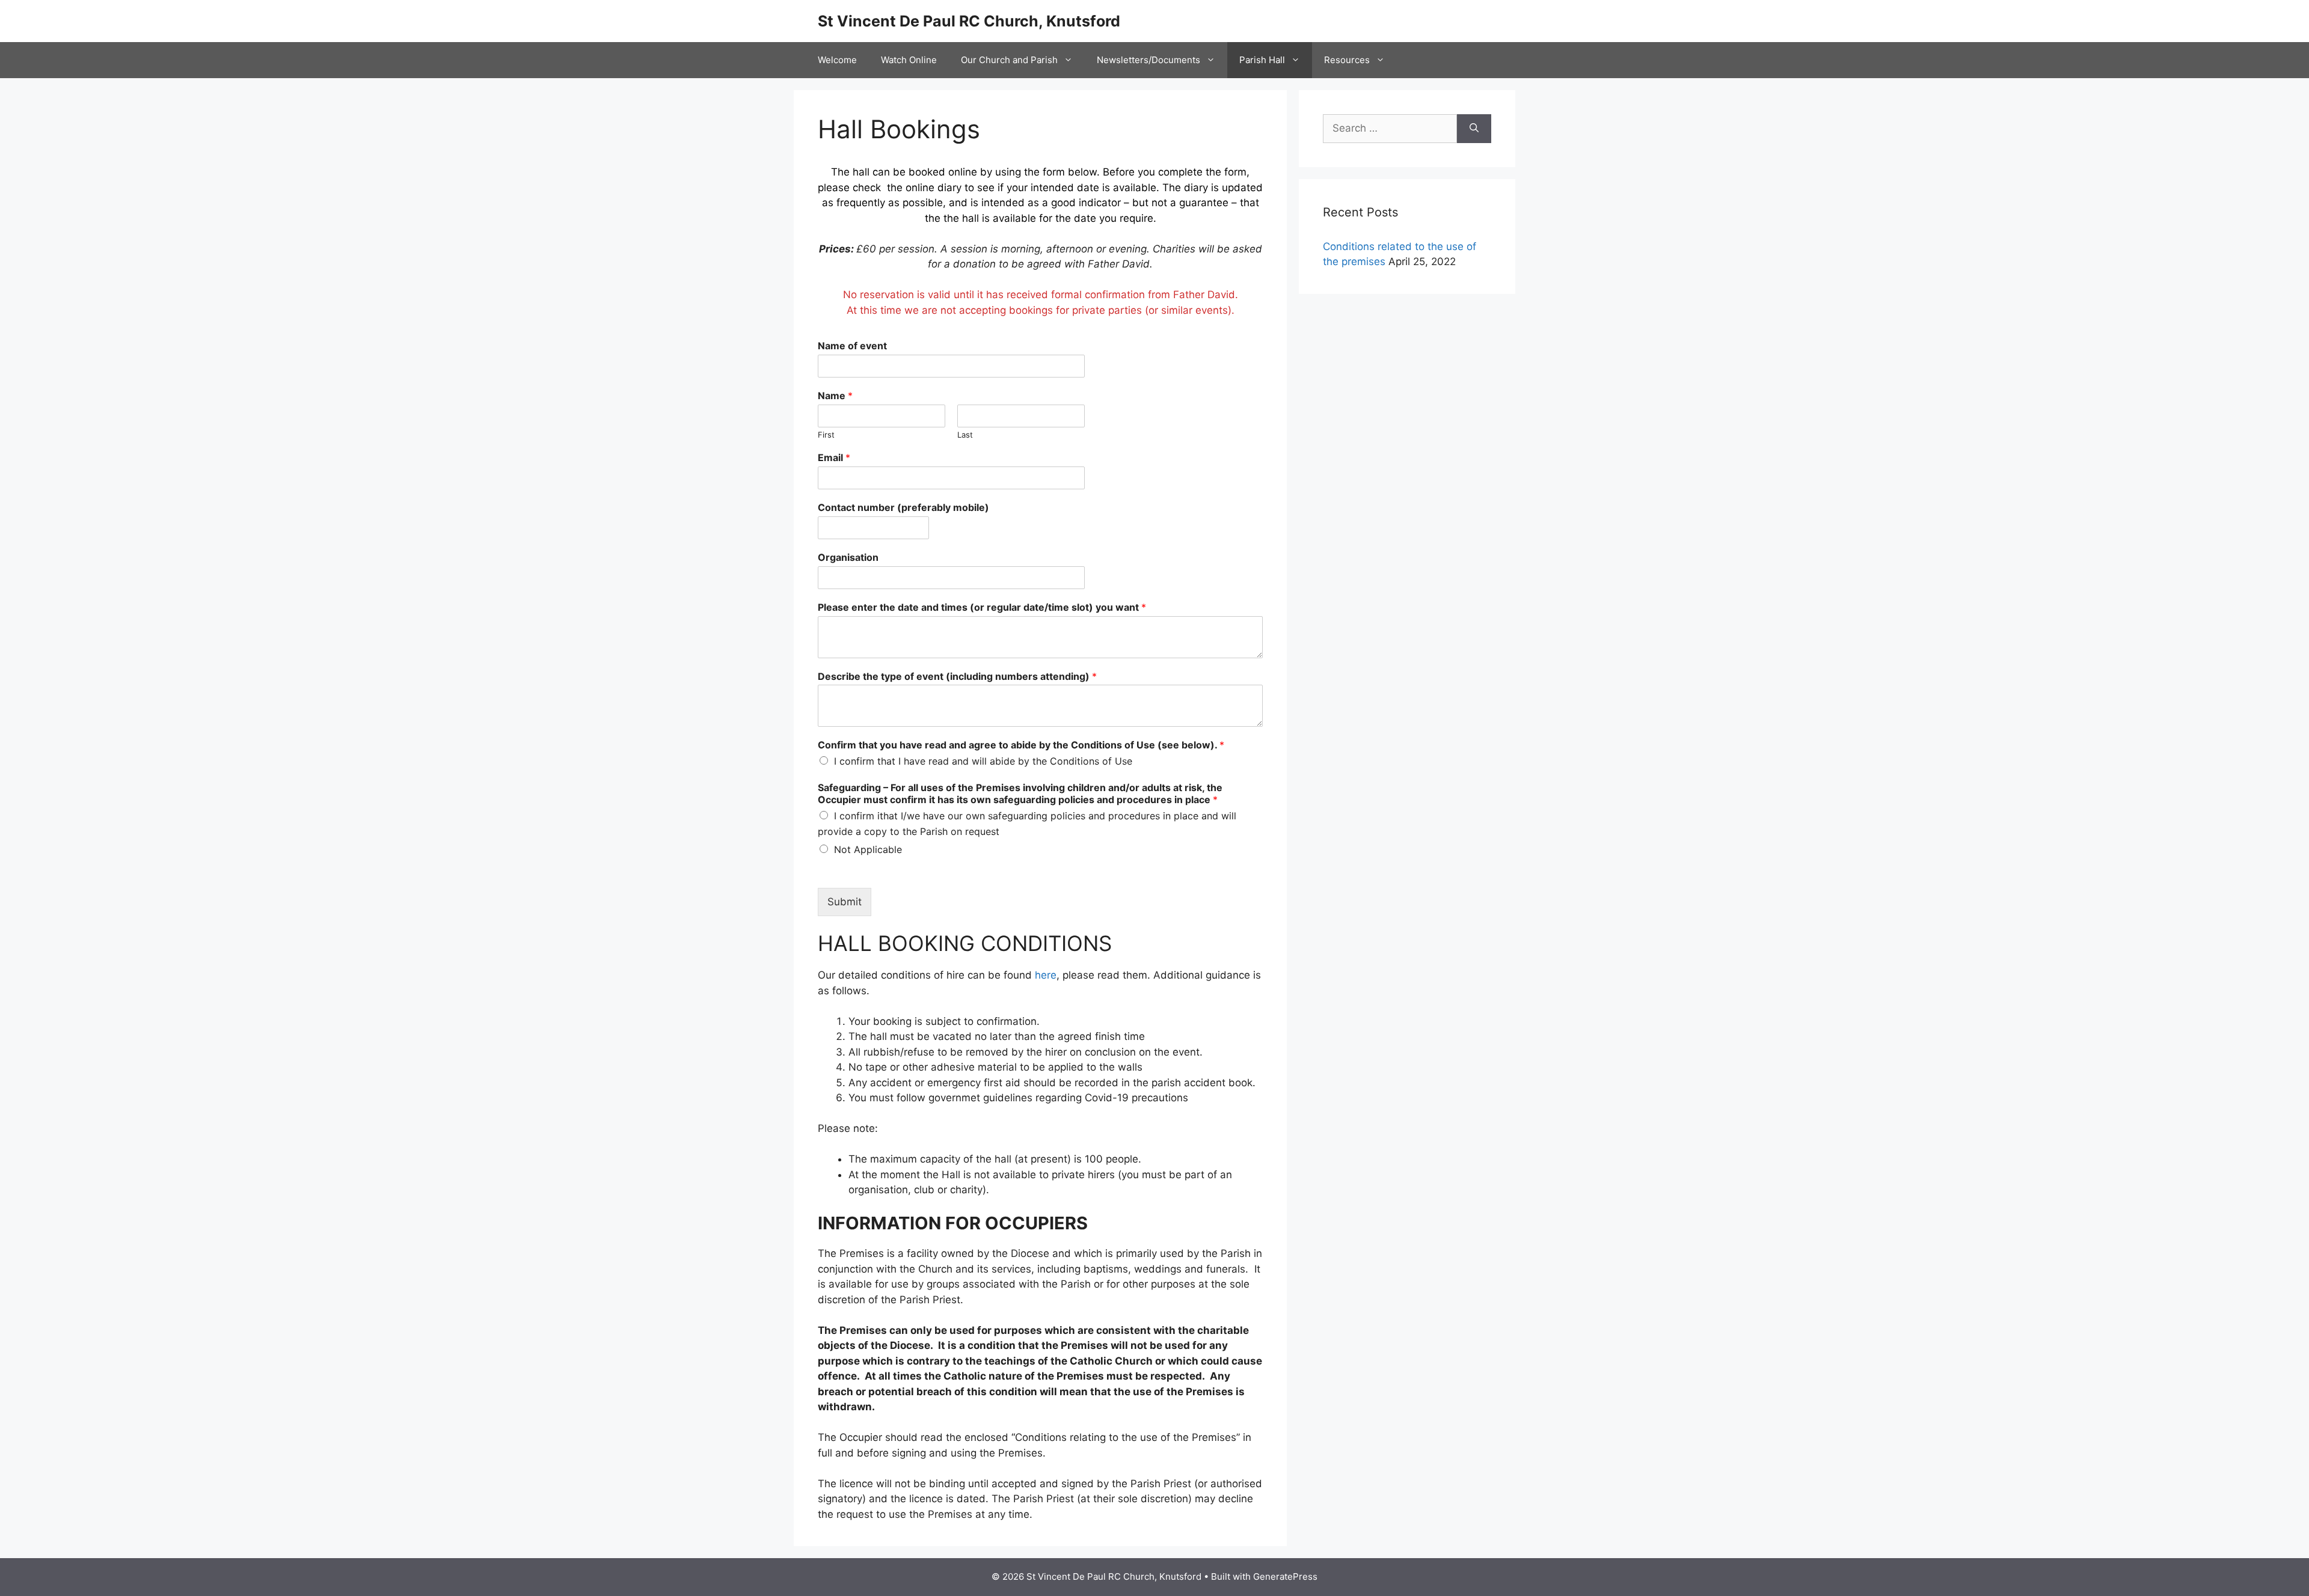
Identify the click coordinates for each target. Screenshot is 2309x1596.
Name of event (852, 346)
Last (965, 435)
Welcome (837, 60)
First (826, 435)
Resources (1347, 60)
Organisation (848, 557)
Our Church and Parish (1009, 60)
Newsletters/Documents (1148, 60)
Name (835, 396)
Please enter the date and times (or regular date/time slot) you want (982, 607)
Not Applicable (868, 849)
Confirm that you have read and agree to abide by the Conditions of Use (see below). (1021, 745)
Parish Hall (1262, 60)
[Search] (1474, 129)
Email (834, 457)
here (1046, 975)
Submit (845, 902)
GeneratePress (1285, 1576)
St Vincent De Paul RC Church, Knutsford (969, 21)
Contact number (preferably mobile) (903, 507)
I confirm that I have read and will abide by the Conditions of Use (983, 761)
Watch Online (909, 60)
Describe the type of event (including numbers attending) (957, 676)
